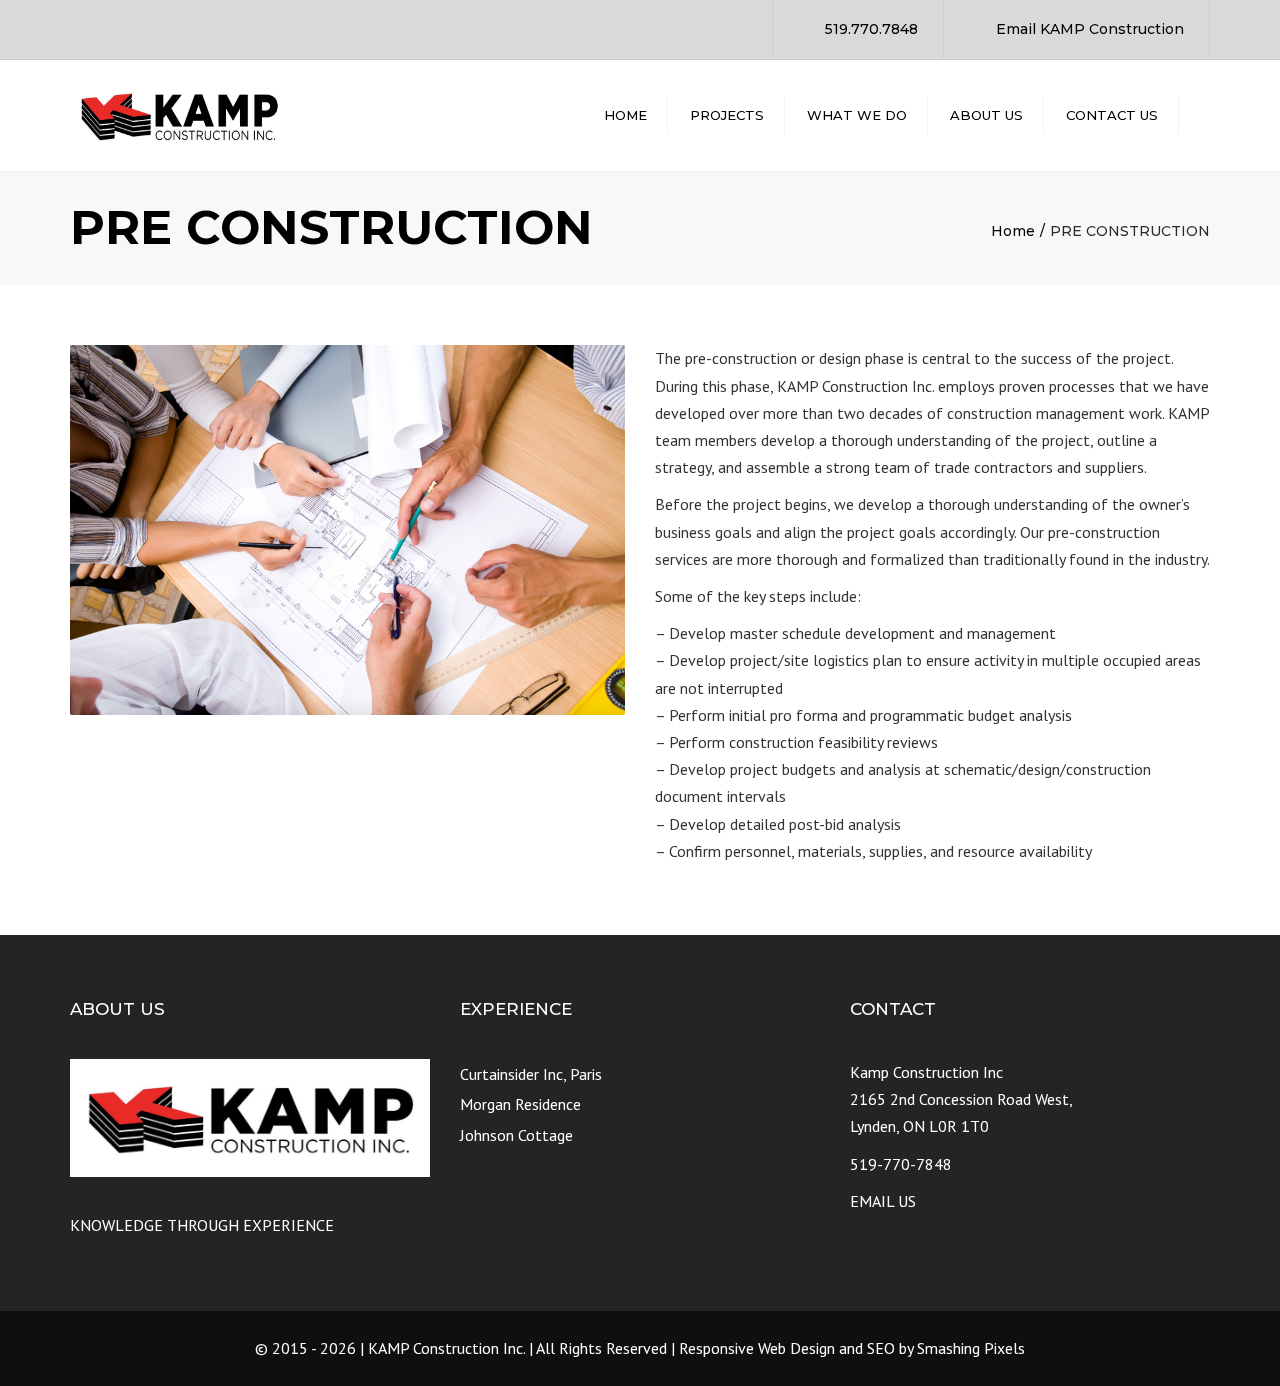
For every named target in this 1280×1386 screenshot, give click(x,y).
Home (625, 115)
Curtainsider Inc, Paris (531, 1074)
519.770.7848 (871, 29)
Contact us (1112, 115)
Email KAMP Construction (1090, 29)
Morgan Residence (520, 1104)
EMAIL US (883, 1201)
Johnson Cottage (516, 1135)
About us (986, 115)
